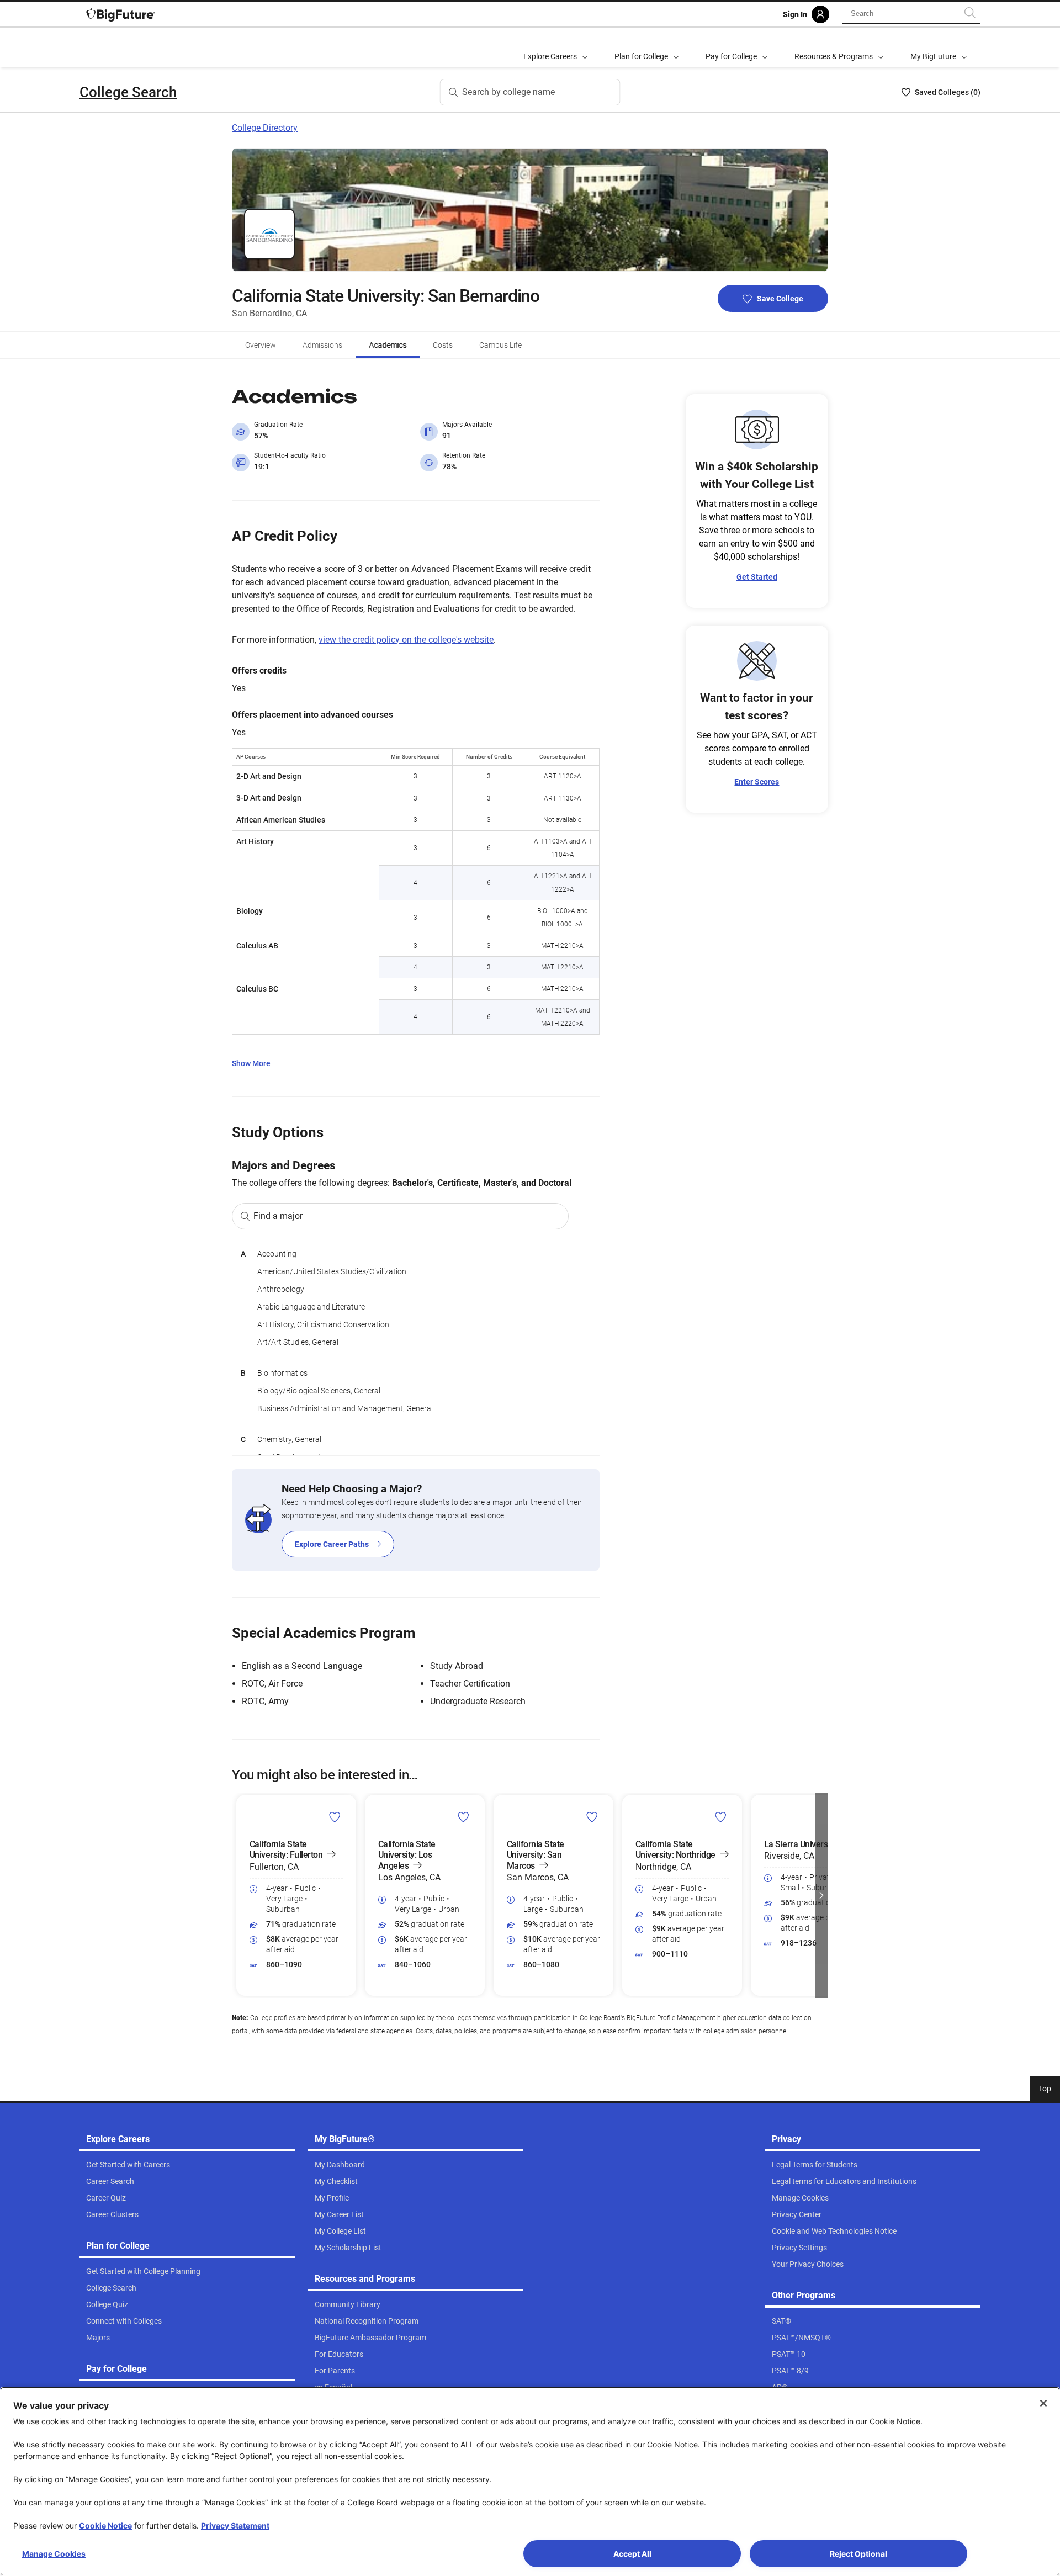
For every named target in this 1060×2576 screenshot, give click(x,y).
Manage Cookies (54, 2554)
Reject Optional (858, 2554)
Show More (251, 1063)
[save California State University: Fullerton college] (335, 1817)
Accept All (632, 2554)
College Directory (265, 128)
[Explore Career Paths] (416, 1520)
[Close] (1043, 2403)
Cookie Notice (105, 2525)
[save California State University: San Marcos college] (592, 1817)
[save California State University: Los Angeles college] (463, 1817)
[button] (239, 1895)
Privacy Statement (235, 2525)
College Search (128, 92)
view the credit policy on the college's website (406, 640)
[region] (416, 1349)
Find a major (278, 1216)
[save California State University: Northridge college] (721, 1817)
